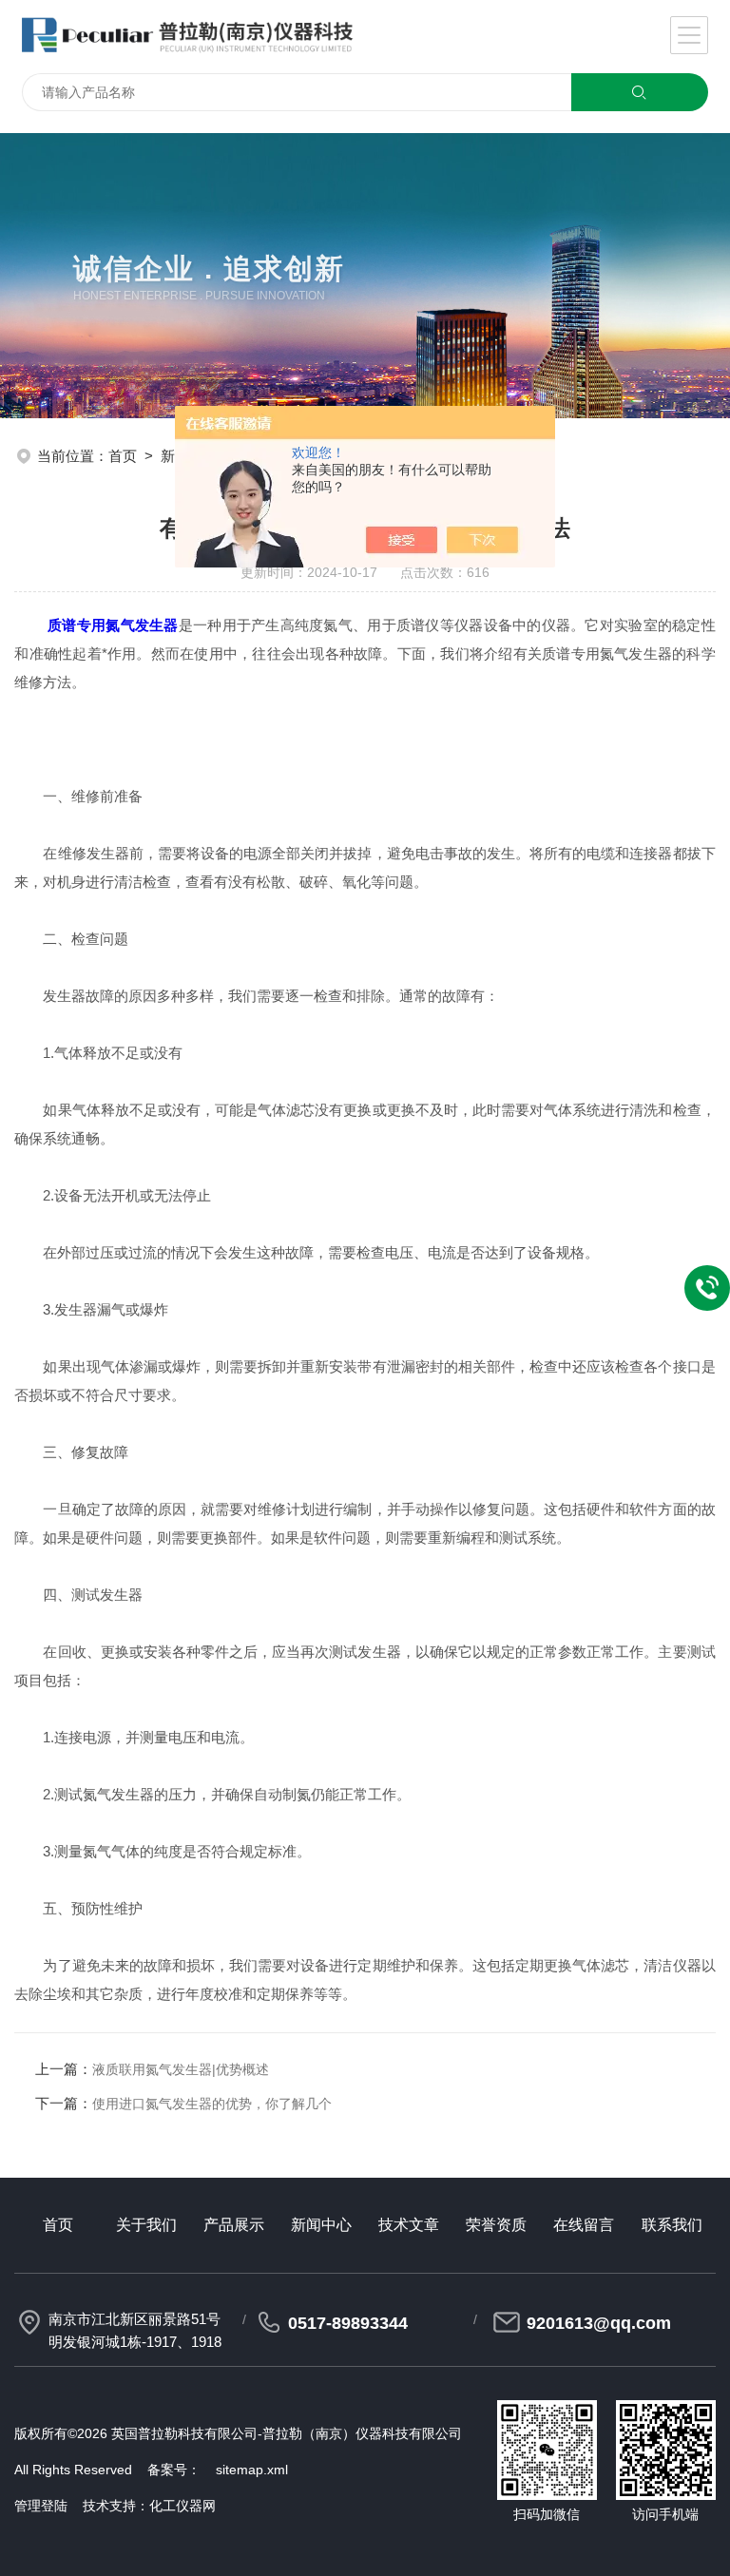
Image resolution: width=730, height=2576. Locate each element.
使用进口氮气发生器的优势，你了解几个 (212, 2104)
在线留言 (584, 2225)
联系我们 (672, 2225)
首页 (123, 456)
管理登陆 (41, 2506)
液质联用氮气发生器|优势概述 (181, 2069)
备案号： (174, 2470)
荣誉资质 (496, 2225)
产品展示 (234, 2225)
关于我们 (146, 2225)
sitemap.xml (252, 2470)
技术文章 (409, 2225)
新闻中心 (321, 2225)
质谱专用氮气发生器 (113, 625)
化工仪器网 (182, 2506)
